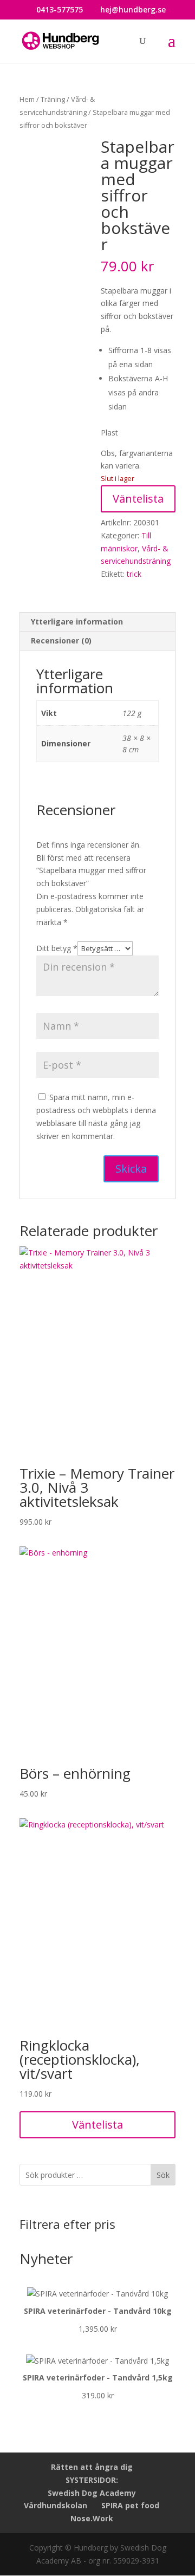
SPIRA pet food (130, 2505)
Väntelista (138, 499)
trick (134, 574)
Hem (27, 99)
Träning (53, 99)
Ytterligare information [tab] (77, 622)
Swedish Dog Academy (92, 2493)
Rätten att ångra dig (92, 2467)
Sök (163, 2175)
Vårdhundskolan (56, 2505)
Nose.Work (92, 2518)
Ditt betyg (57, 948)
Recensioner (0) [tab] (61, 640)
